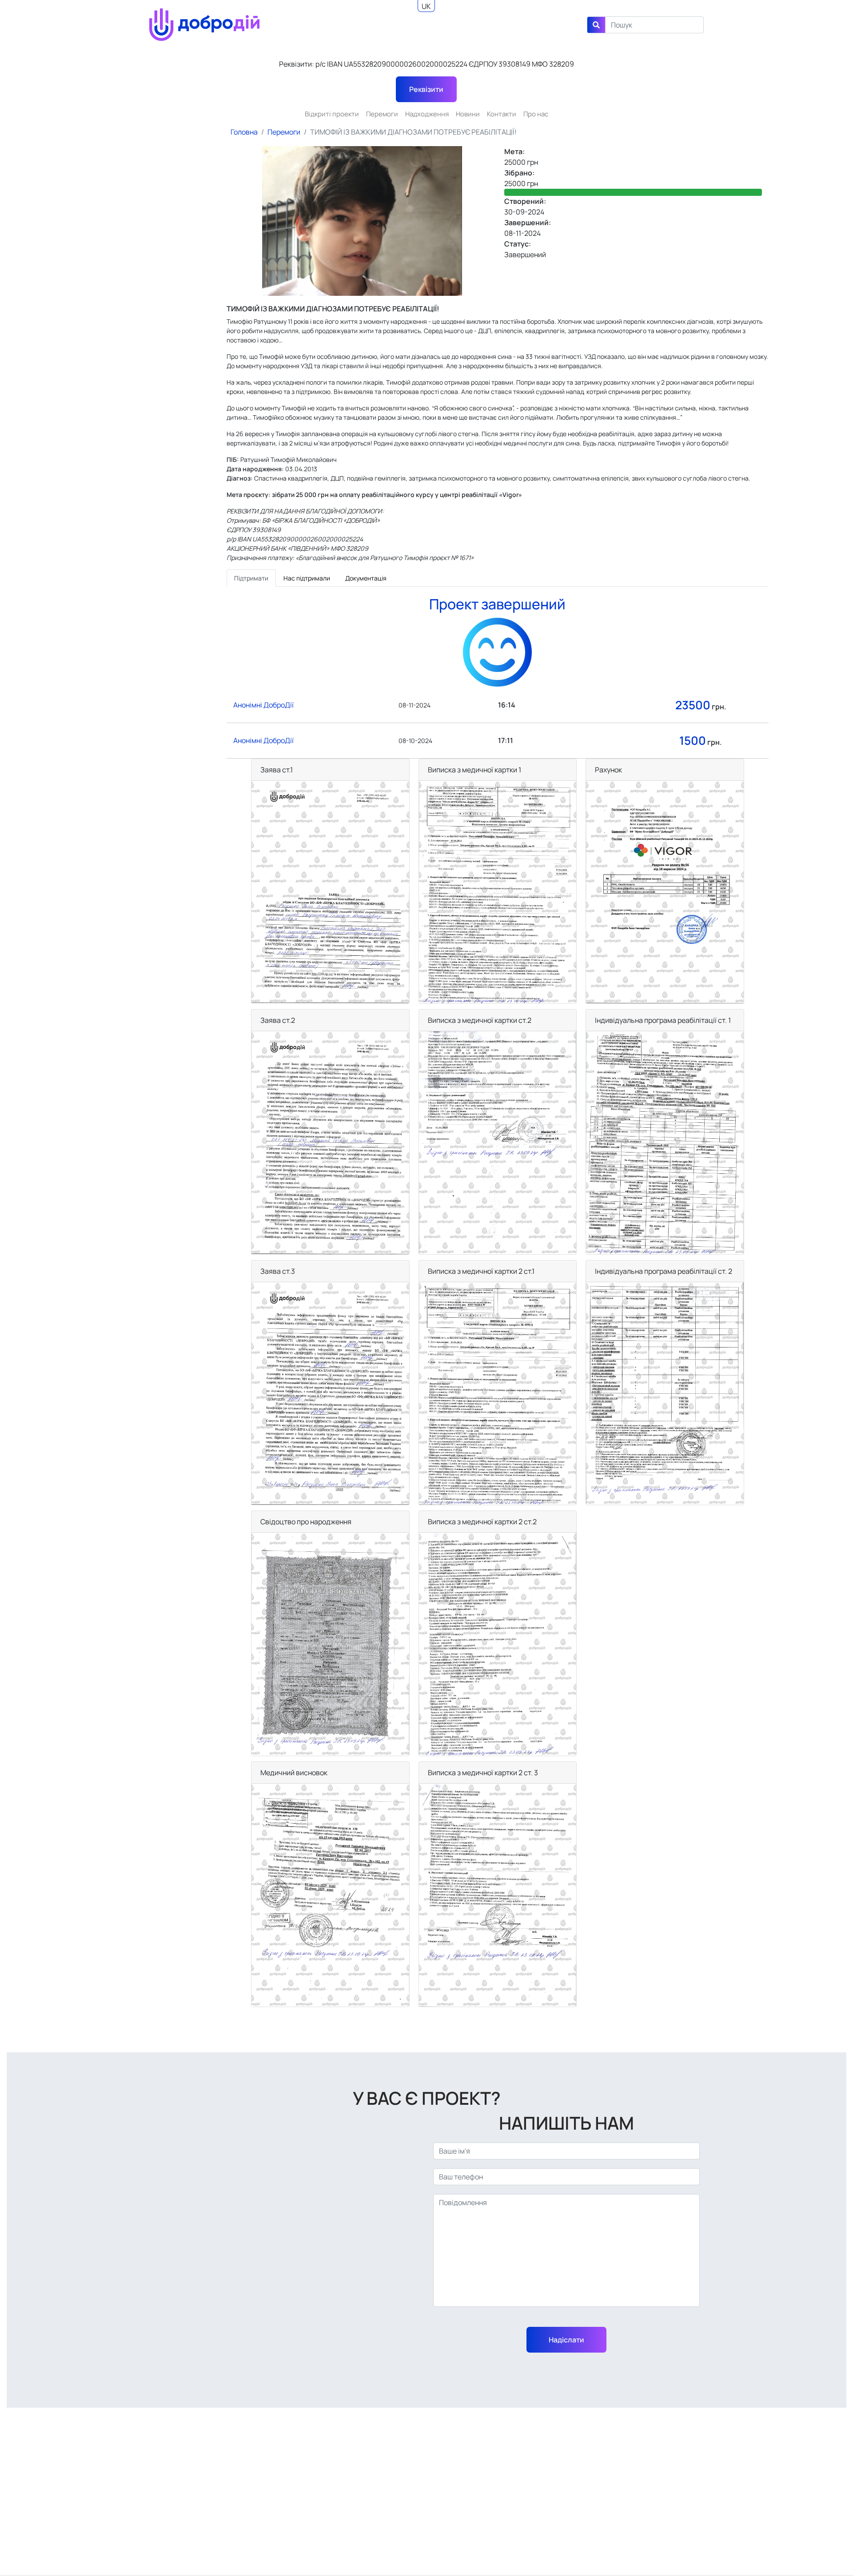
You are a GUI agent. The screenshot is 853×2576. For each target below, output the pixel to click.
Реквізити (426, 89)
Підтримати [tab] (251, 578)
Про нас (536, 114)
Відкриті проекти (332, 114)
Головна (244, 132)
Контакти (502, 114)
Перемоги (382, 114)
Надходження (427, 114)
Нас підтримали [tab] (307, 578)
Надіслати (566, 2340)
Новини (468, 114)
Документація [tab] (366, 578)
